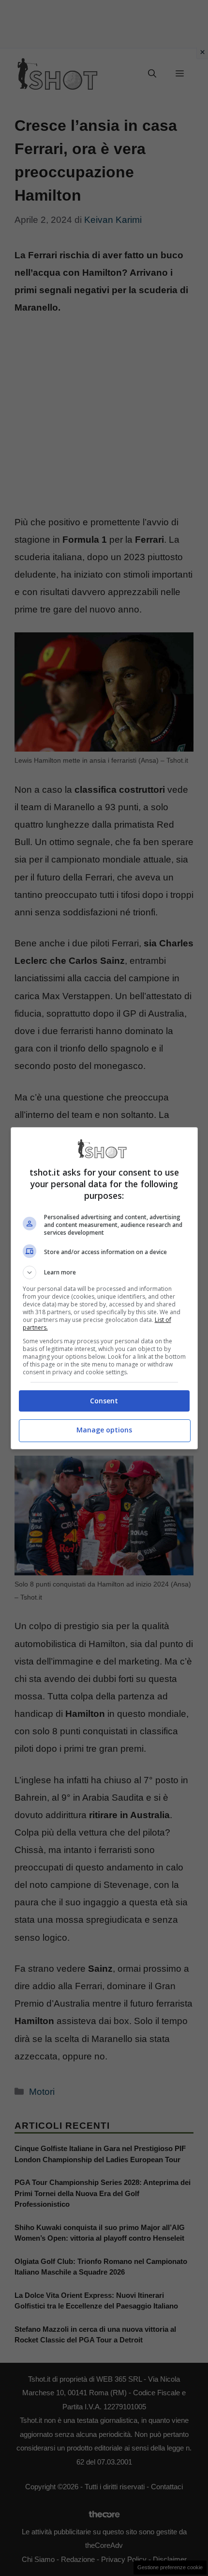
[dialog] (104, 1288)
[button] (104, 1272)
